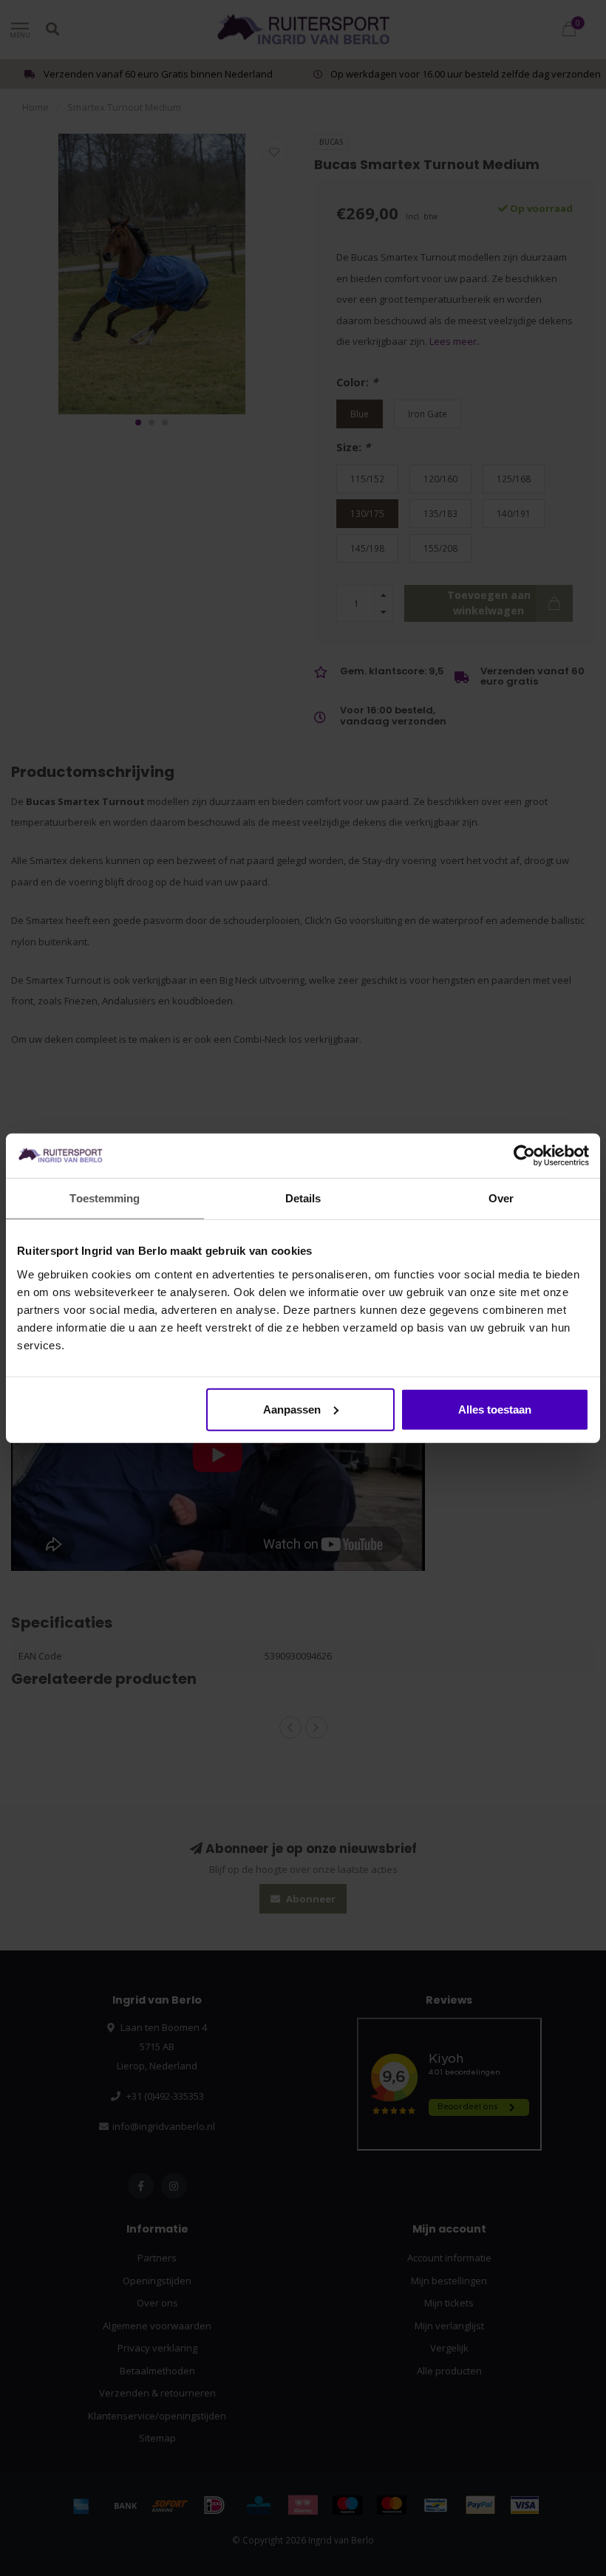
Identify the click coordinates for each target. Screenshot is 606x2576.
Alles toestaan (495, 1409)
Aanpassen (292, 1409)
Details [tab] (303, 1198)
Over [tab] (501, 1198)
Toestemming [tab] (105, 1198)
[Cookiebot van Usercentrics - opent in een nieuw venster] (524, 1156)
